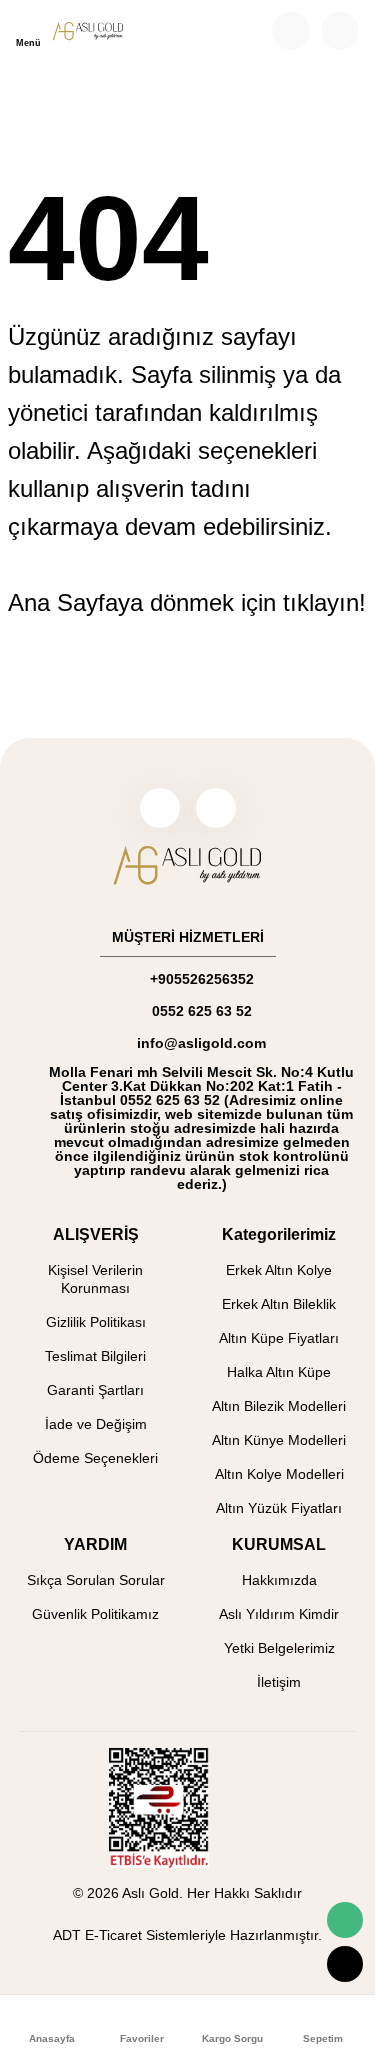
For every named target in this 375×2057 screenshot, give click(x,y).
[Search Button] (291, 31)
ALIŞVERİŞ (96, 1234)
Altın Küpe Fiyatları (279, 1338)
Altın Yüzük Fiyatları (279, 1508)
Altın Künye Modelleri (279, 1440)
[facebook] (160, 808)
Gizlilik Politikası (96, 1322)
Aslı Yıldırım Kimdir (279, 1614)
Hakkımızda (279, 1580)
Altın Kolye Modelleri (279, 1474)
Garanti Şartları (95, 1390)
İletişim (279, 1682)
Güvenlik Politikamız (95, 1614)
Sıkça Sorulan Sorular (96, 1580)
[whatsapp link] (345, 1920)
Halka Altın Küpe (279, 1372)
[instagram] (216, 808)
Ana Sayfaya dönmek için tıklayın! (187, 602)
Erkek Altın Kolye (279, 1270)
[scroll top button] (345, 1964)
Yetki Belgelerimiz (279, 1648)
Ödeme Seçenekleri (95, 1458)
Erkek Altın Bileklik (279, 1304)
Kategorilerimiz (279, 1234)
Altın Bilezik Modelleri (279, 1406)
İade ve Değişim (96, 1424)
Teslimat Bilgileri (95, 1356)
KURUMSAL (279, 1544)
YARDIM (95, 1544)
